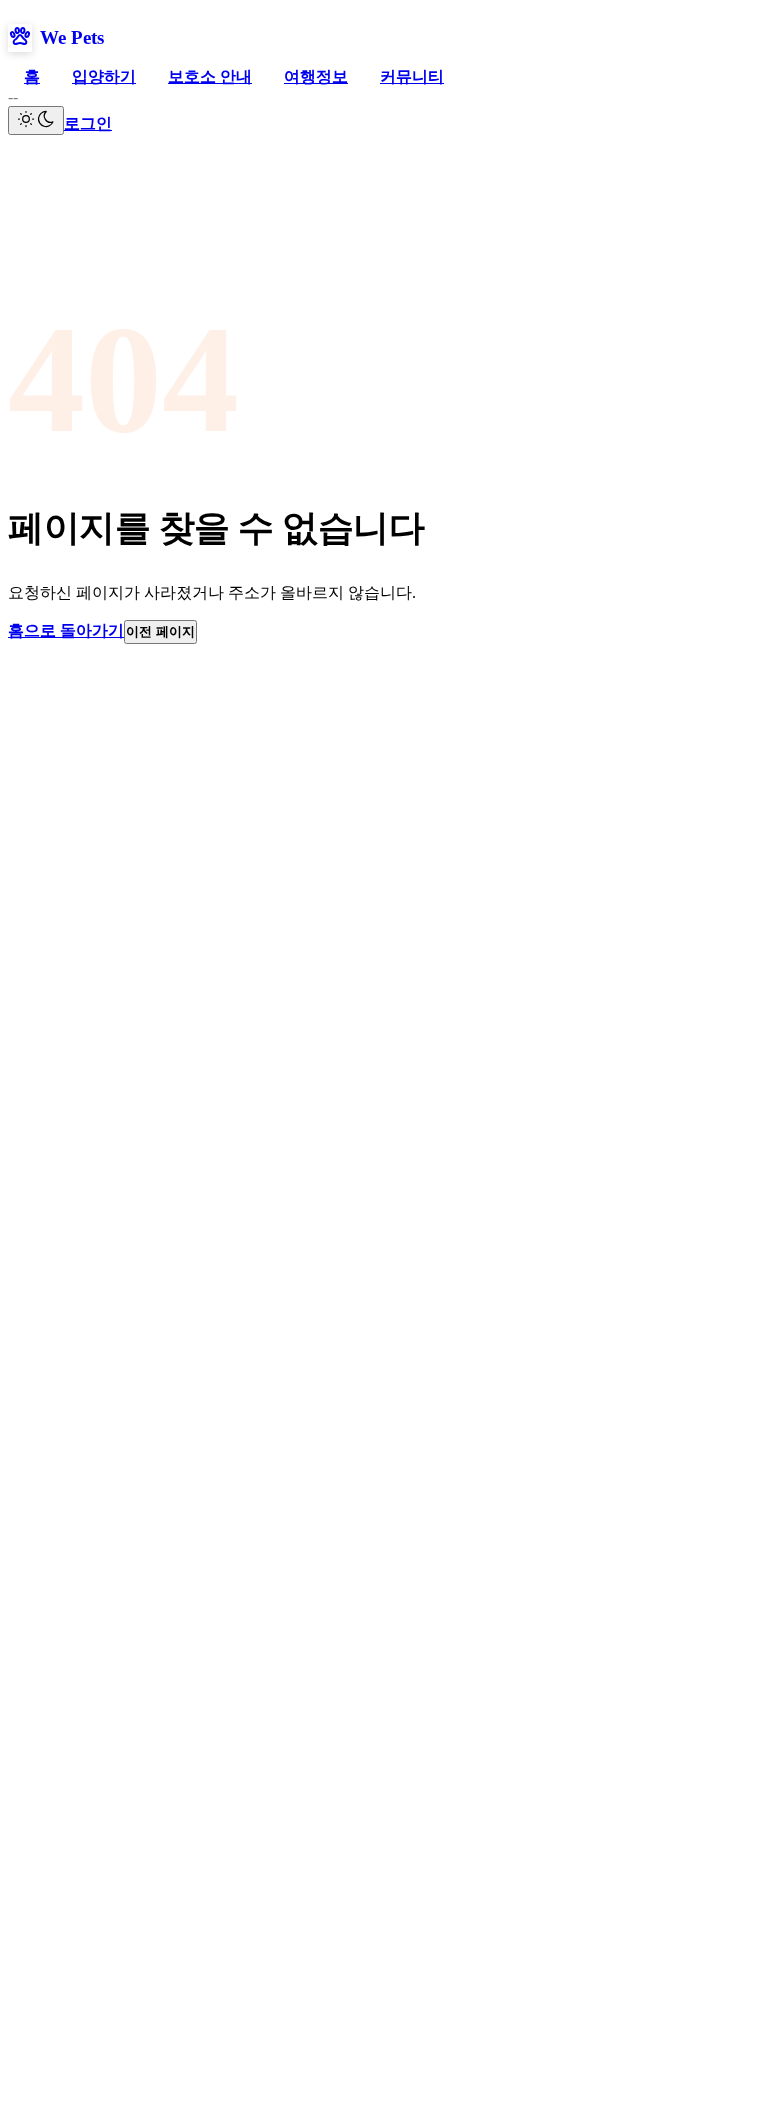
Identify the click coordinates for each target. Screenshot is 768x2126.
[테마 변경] (36, 120)
